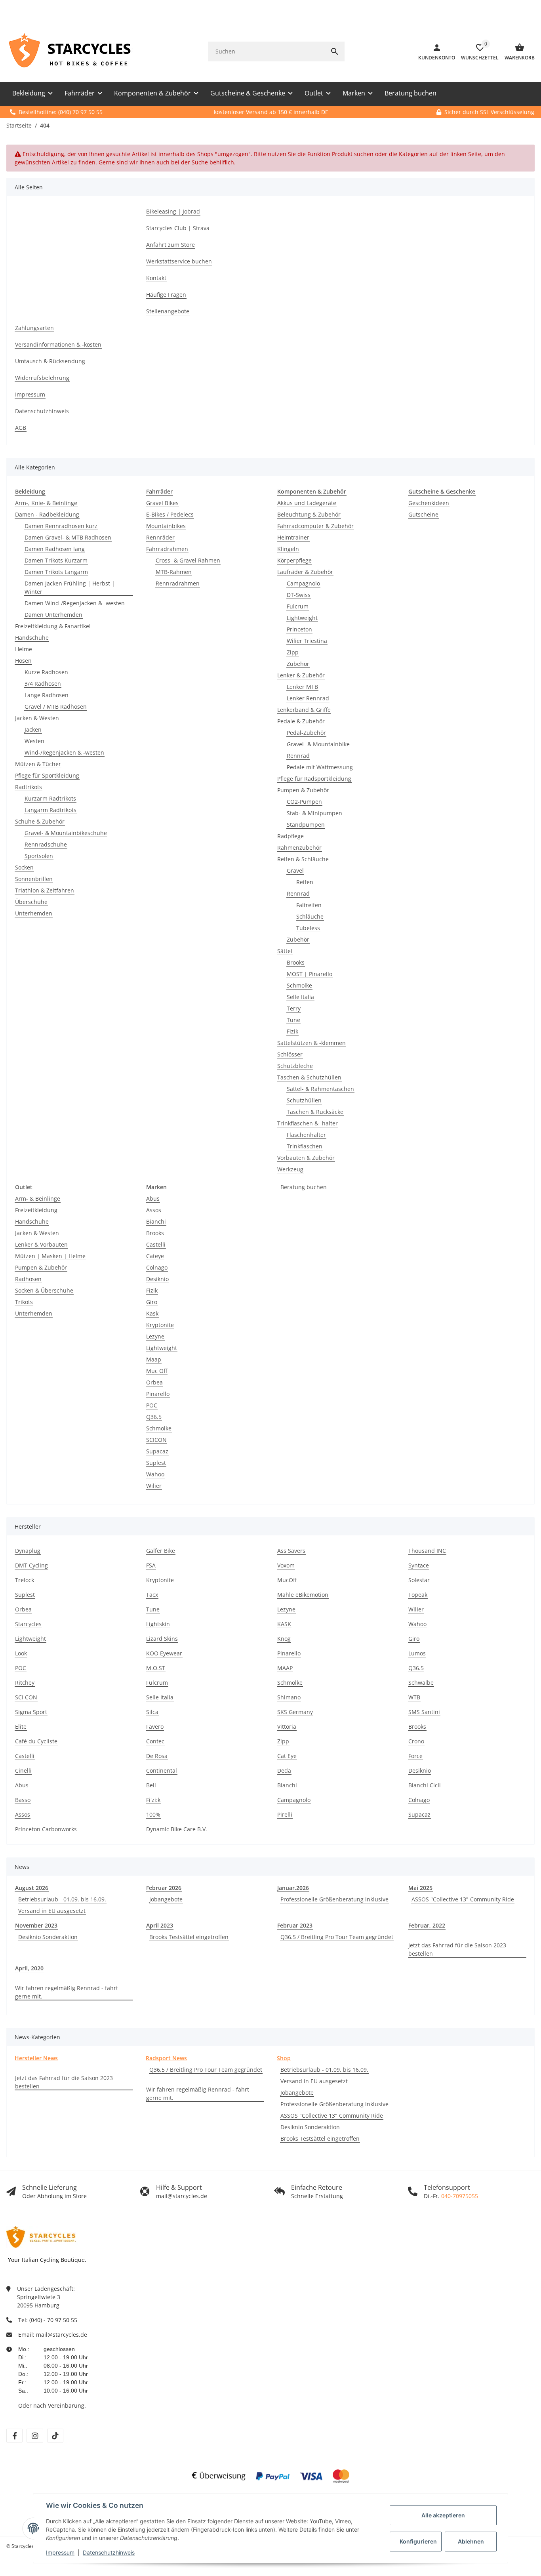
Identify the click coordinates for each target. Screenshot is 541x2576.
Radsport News (166, 2058)
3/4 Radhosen (43, 684)
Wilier (154, 1486)
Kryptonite (160, 1325)
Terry (294, 1008)
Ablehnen (471, 2541)
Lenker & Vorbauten (41, 1244)
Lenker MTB (302, 687)
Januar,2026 (293, 1888)
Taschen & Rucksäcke (315, 1112)
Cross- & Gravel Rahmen (188, 560)
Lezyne (155, 1336)
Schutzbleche (295, 1066)
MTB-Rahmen (174, 572)
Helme (24, 649)
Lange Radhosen (47, 695)
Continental (162, 1770)
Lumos (417, 1653)
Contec (155, 1741)
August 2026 (32, 1888)
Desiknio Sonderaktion (48, 1937)
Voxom (286, 1565)
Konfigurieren (418, 2541)
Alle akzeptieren (443, 2515)
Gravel (295, 870)
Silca (152, 1712)
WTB (414, 1697)
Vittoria (287, 1727)
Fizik (292, 1031)
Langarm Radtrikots (50, 810)
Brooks (296, 962)
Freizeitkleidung (36, 1210)
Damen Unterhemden (53, 615)
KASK (284, 1624)
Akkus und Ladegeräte (307, 503)
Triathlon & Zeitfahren (45, 890)
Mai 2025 (420, 1888)
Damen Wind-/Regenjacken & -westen (75, 603)
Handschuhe (32, 638)
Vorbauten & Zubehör (306, 1158)
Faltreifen (309, 905)
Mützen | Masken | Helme (50, 1256)
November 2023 (36, 1925)
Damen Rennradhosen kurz (61, 526)
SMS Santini (424, 1712)
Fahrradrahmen (167, 549)
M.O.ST (156, 1668)
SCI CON (26, 1697)
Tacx (152, 1595)
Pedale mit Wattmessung (320, 767)
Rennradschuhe (46, 844)
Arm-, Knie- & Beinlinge (46, 503)
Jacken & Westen (37, 718)
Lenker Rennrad (308, 698)
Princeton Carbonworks (46, 1829)
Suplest (156, 1463)
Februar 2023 (295, 1925)
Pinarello (158, 1394)
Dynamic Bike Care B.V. (177, 1829)
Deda (284, 1770)
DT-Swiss (299, 595)
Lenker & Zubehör (301, 675)
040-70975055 (460, 2196)
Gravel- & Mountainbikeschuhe (66, 833)
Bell (151, 1785)
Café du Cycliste (36, 1741)
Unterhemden (34, 913)
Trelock (25, 1580)
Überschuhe (31, 902)
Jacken (33, 729)
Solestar (419, 1580)
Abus (153, 1198)
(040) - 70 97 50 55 (53, 2320)
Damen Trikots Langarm (56, 572)
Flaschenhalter (306, 1135)
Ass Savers (291, 1551)
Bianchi (156, 1221)
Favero (155, 1727)
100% (153, 1814)
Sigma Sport (31, 1712)
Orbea (154, 1382)
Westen (34, 741)
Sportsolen (39, 856)
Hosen (23, 661)
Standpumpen (306, 825)
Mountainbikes (166, 526)
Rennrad (298, 756)
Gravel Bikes (162, 503)
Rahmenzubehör (299, 848)
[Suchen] (335, 51)
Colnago (157, 1267)
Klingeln (288, 549)
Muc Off (157, 1371)
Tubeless (308, 928)
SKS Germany (295, 1712)
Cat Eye (287, 1756)
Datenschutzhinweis (109, 2552)
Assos (154, 1210)
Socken (24, 867)
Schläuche (310, 916)
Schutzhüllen (304, 1100)
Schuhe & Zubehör (40, 821)
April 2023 (160, 1925)
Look (21, 1653)
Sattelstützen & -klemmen (311, 1043)
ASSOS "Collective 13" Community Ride (463, 1899)
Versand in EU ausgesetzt (52, 1911)
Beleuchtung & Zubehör (309, 514)
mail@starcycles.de (62, 2335)
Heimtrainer (293, 537)
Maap (154, 1359)
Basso (23, 1800)
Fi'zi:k (153, 1800)
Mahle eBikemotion (303, 1595)
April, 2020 (29, 1968)
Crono (416, 1741)
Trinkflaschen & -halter (308, 1123)
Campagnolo (303, 583)
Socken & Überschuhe (44, 1290)
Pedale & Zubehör (301, 721)
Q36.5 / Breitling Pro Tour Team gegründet (337, 1937)
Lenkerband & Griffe (304, 710)
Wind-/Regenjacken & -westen (64, 752)
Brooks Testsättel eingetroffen (189, 1937)
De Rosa (157, 1756)
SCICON (156, 1440)
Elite (21, 1727)
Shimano (289, 1697)
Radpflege (291, 836)
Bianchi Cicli (425, 1785)
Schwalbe (421, 1683)
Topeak (418, 1595)
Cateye (155, 1256)
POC (152, 1405)
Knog (284, 1639)
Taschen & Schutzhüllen (309, 1077)
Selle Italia (300, 997)
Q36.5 (154, 1417)
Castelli (156, 1244)
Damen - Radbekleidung (47, 514)
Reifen (305, 882)
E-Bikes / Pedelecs (170, 514)
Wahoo (155, 1474)
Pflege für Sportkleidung (47, 775)
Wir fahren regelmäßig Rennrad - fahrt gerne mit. (67, 1992)
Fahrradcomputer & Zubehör (315, 526)
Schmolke (299, 985)
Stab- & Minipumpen (314, 813)
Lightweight (302, 618)
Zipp (293, 652)
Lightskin (158, 1624)
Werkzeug (290, 1169)
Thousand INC (427, 1551)
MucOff (287, 1580)
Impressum (60, 2552)
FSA (151, 1565)
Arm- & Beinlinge (38, 1198)
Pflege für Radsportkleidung (314, 779)
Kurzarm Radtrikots (50, 798)
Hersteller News (36, 2058)
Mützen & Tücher (38, 764)
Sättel (285, 951)
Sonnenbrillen (34, 879)
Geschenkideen (429, 503)
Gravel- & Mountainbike (318, 744)
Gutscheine (423, 514)
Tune (293, 1020)
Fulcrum (298, 606)
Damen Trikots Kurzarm (56, 560)
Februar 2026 (164, 1888)
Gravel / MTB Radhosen (56, 706)
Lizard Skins (162, 1639)
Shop (284, 2058)
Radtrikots (29, 787)
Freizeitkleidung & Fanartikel (53, 626)
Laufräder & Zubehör (305, 572)
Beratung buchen (304, 1187)
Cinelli (23, 1770)
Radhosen (28, 1279)
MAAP (285, 1668)
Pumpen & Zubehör (303, 790)
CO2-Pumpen (304, 802)
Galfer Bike (161, 1551)
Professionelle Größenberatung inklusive (334, 1899)
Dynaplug (28, 1551)
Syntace (419, 1565)
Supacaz (157, 1451)
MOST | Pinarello (310, 974)
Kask (152, 1313)
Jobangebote (166, 1899)
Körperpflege (294, 560)
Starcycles (28, 1624)
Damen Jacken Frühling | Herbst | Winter (70, 587)
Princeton (299, 629)
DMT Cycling (31, 1565)
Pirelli (285, 1814)
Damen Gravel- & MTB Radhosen (68, 537)
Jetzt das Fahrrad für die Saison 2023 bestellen (457, 1949)
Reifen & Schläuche (303, 859)
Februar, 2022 (427, 1925)
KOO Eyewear (164, 1653)
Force (415, 1756)
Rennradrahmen (178, 583)
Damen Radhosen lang (55, 549)
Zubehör (298, 664)
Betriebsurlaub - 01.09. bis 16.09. (62, 1899)
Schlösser (290, 1054)
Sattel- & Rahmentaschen (320, 1089)
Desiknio (157, 1279)
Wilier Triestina (307, 641)
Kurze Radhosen (46, 672)
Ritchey (25, 1683)
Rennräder (160, 537)
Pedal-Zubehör (306, 733)
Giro (152, 1302)
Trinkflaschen (305, 1146)
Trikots (24, 1302)
